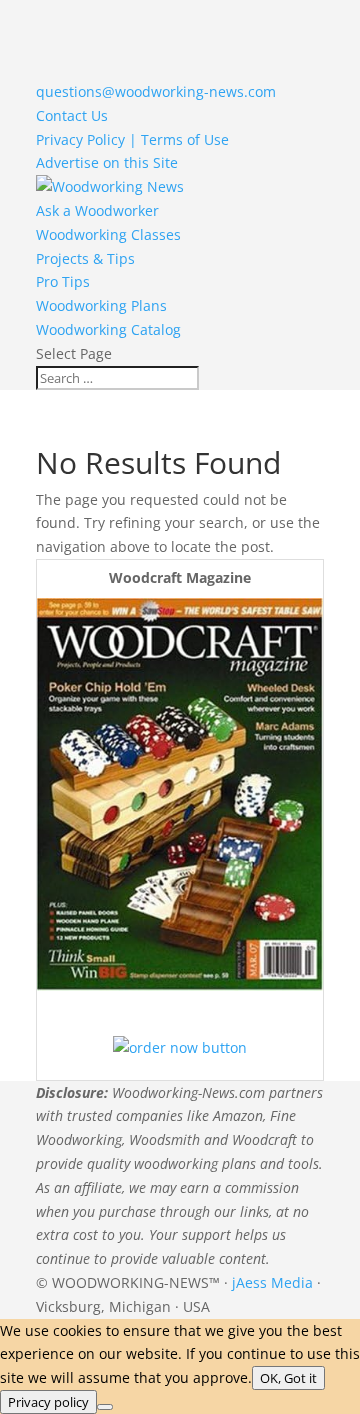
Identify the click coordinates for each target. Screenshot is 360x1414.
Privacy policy (48, 1402)
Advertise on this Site (107, 162)
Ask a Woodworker (97, 210)
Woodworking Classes (108, 234)
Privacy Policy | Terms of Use (132, 139)
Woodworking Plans (101, 305)
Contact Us (72, 115)
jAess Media (272, 1282)
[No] (105, 1407)
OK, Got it (288, 1378)
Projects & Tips (85, 258)
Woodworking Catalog (108, 329)
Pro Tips (63, 281)
